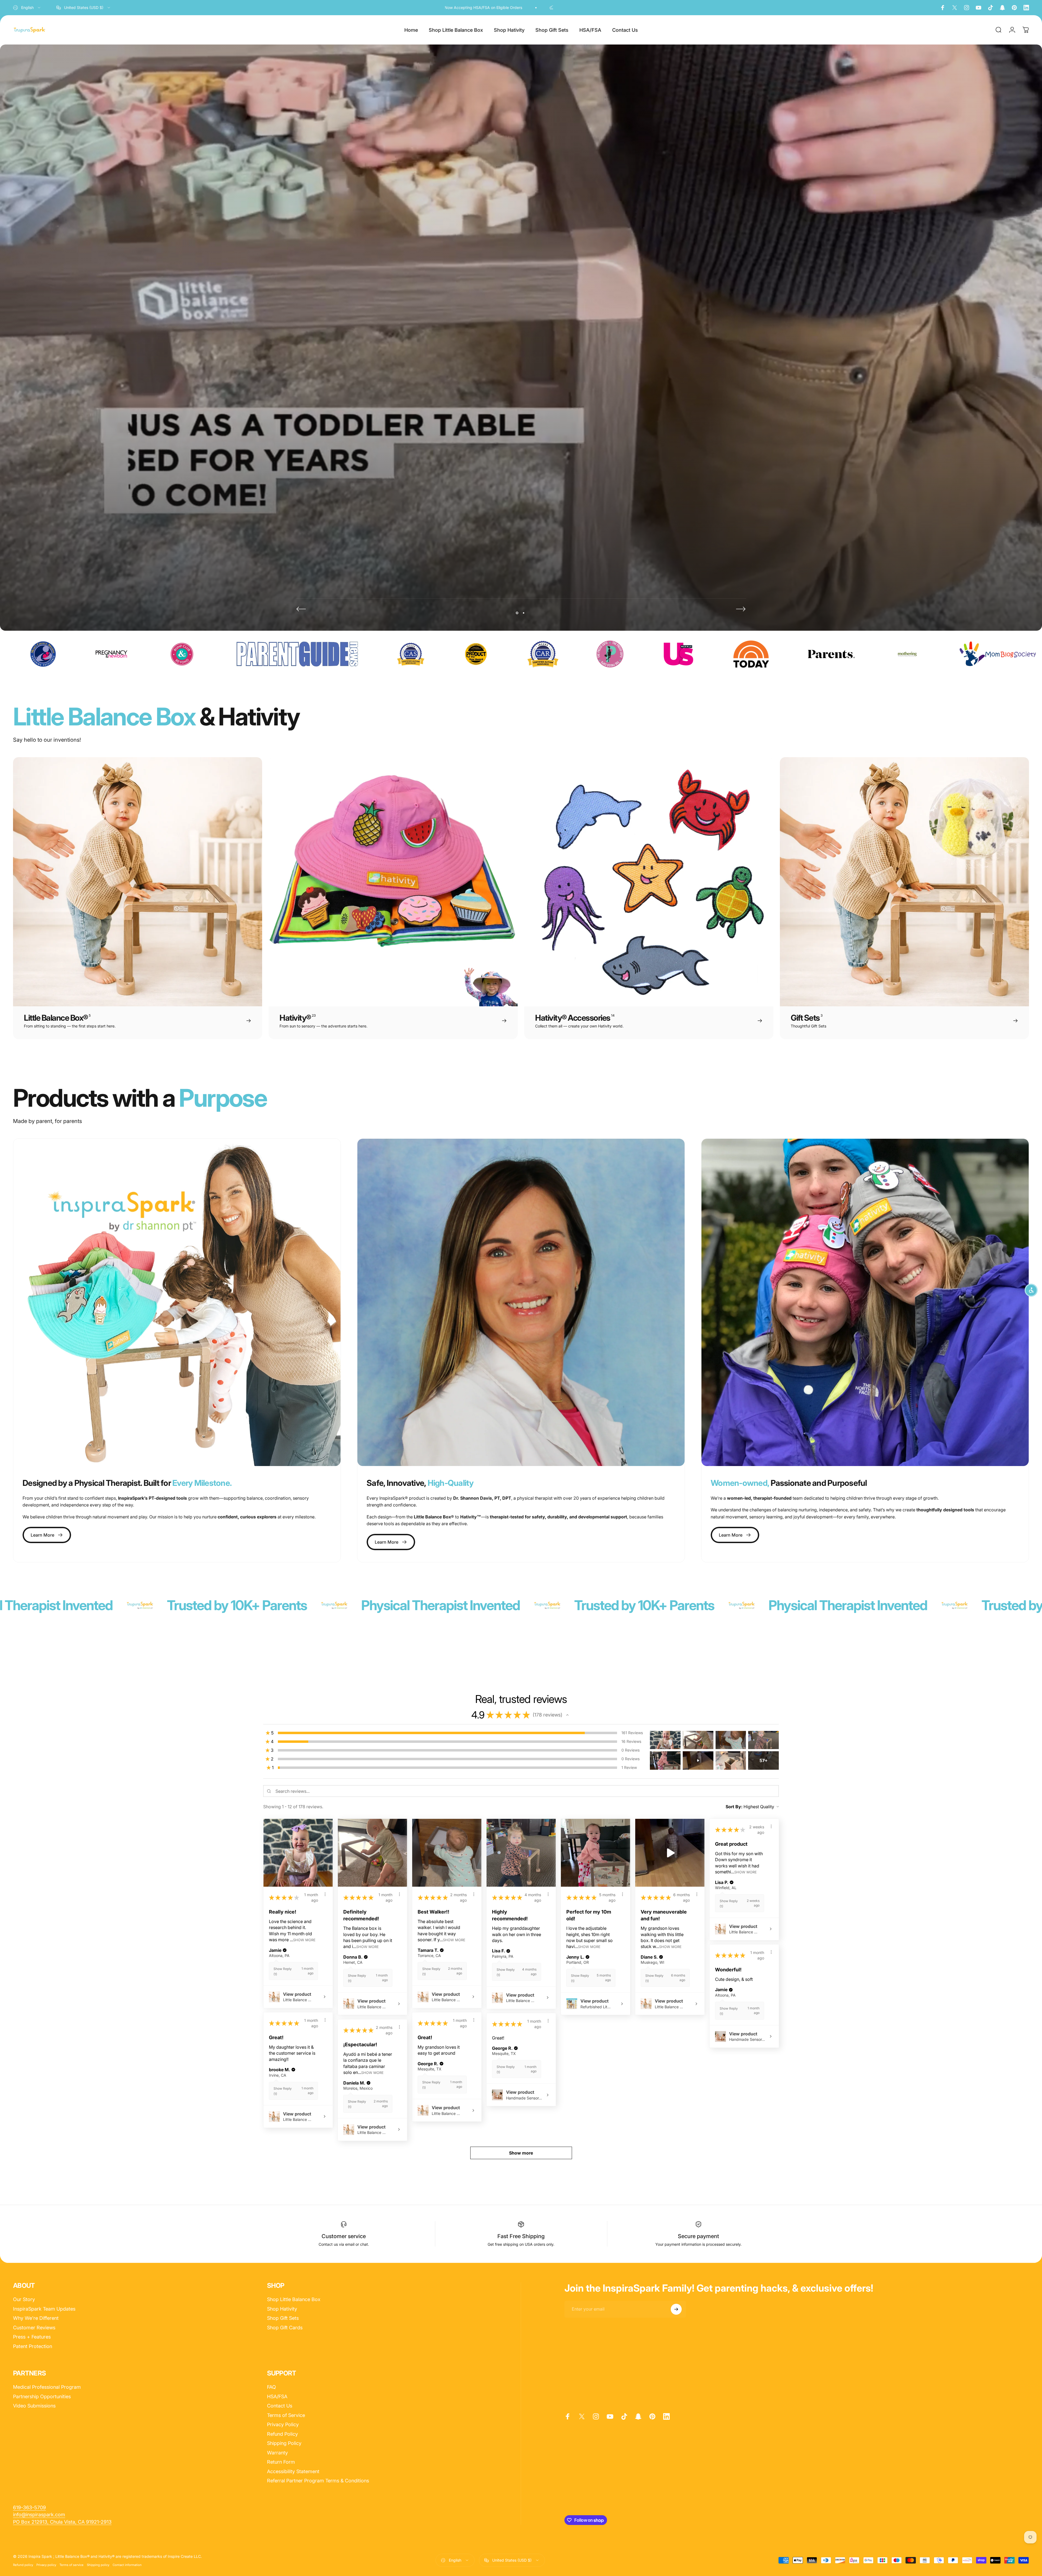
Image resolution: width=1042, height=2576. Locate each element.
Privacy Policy (283, 2424)
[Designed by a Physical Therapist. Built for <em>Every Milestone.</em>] (177, 1302)
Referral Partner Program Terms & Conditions (318, 2481)
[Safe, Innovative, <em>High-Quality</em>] (521, 1302)
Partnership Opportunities (42, 2396)
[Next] (741, 609)
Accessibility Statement (293, 2471)
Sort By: (734, 1807)
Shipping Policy (284, 2443)
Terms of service (72, 2565)
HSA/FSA (277, 2396)
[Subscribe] (676, 2309)
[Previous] (301, 609)
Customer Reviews (34, 2328)
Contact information (127, 2565)
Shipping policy (98, 2565)
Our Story (24, 2299)
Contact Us (280, 2406)
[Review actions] (325, 1894)
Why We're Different (36, 2318)
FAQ (271, 2387)
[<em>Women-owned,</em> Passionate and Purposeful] (865, 1302)
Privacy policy (46, 2565)
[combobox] (27, 8)
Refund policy (23, 2565)
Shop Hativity (282, 2309)
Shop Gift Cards (285, 2328)
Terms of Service (286, 2415)
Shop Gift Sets (283, 2318)
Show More (304, 1940)
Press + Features (32, 2337)
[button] (567, 1715)
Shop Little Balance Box (294, 2299)
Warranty (277, 2453)
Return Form (281, 2462)
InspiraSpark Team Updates (44, 2309)
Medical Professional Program (47, 2387)
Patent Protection (33, 2346)
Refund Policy (282, 2434)
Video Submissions (34, 2406)
